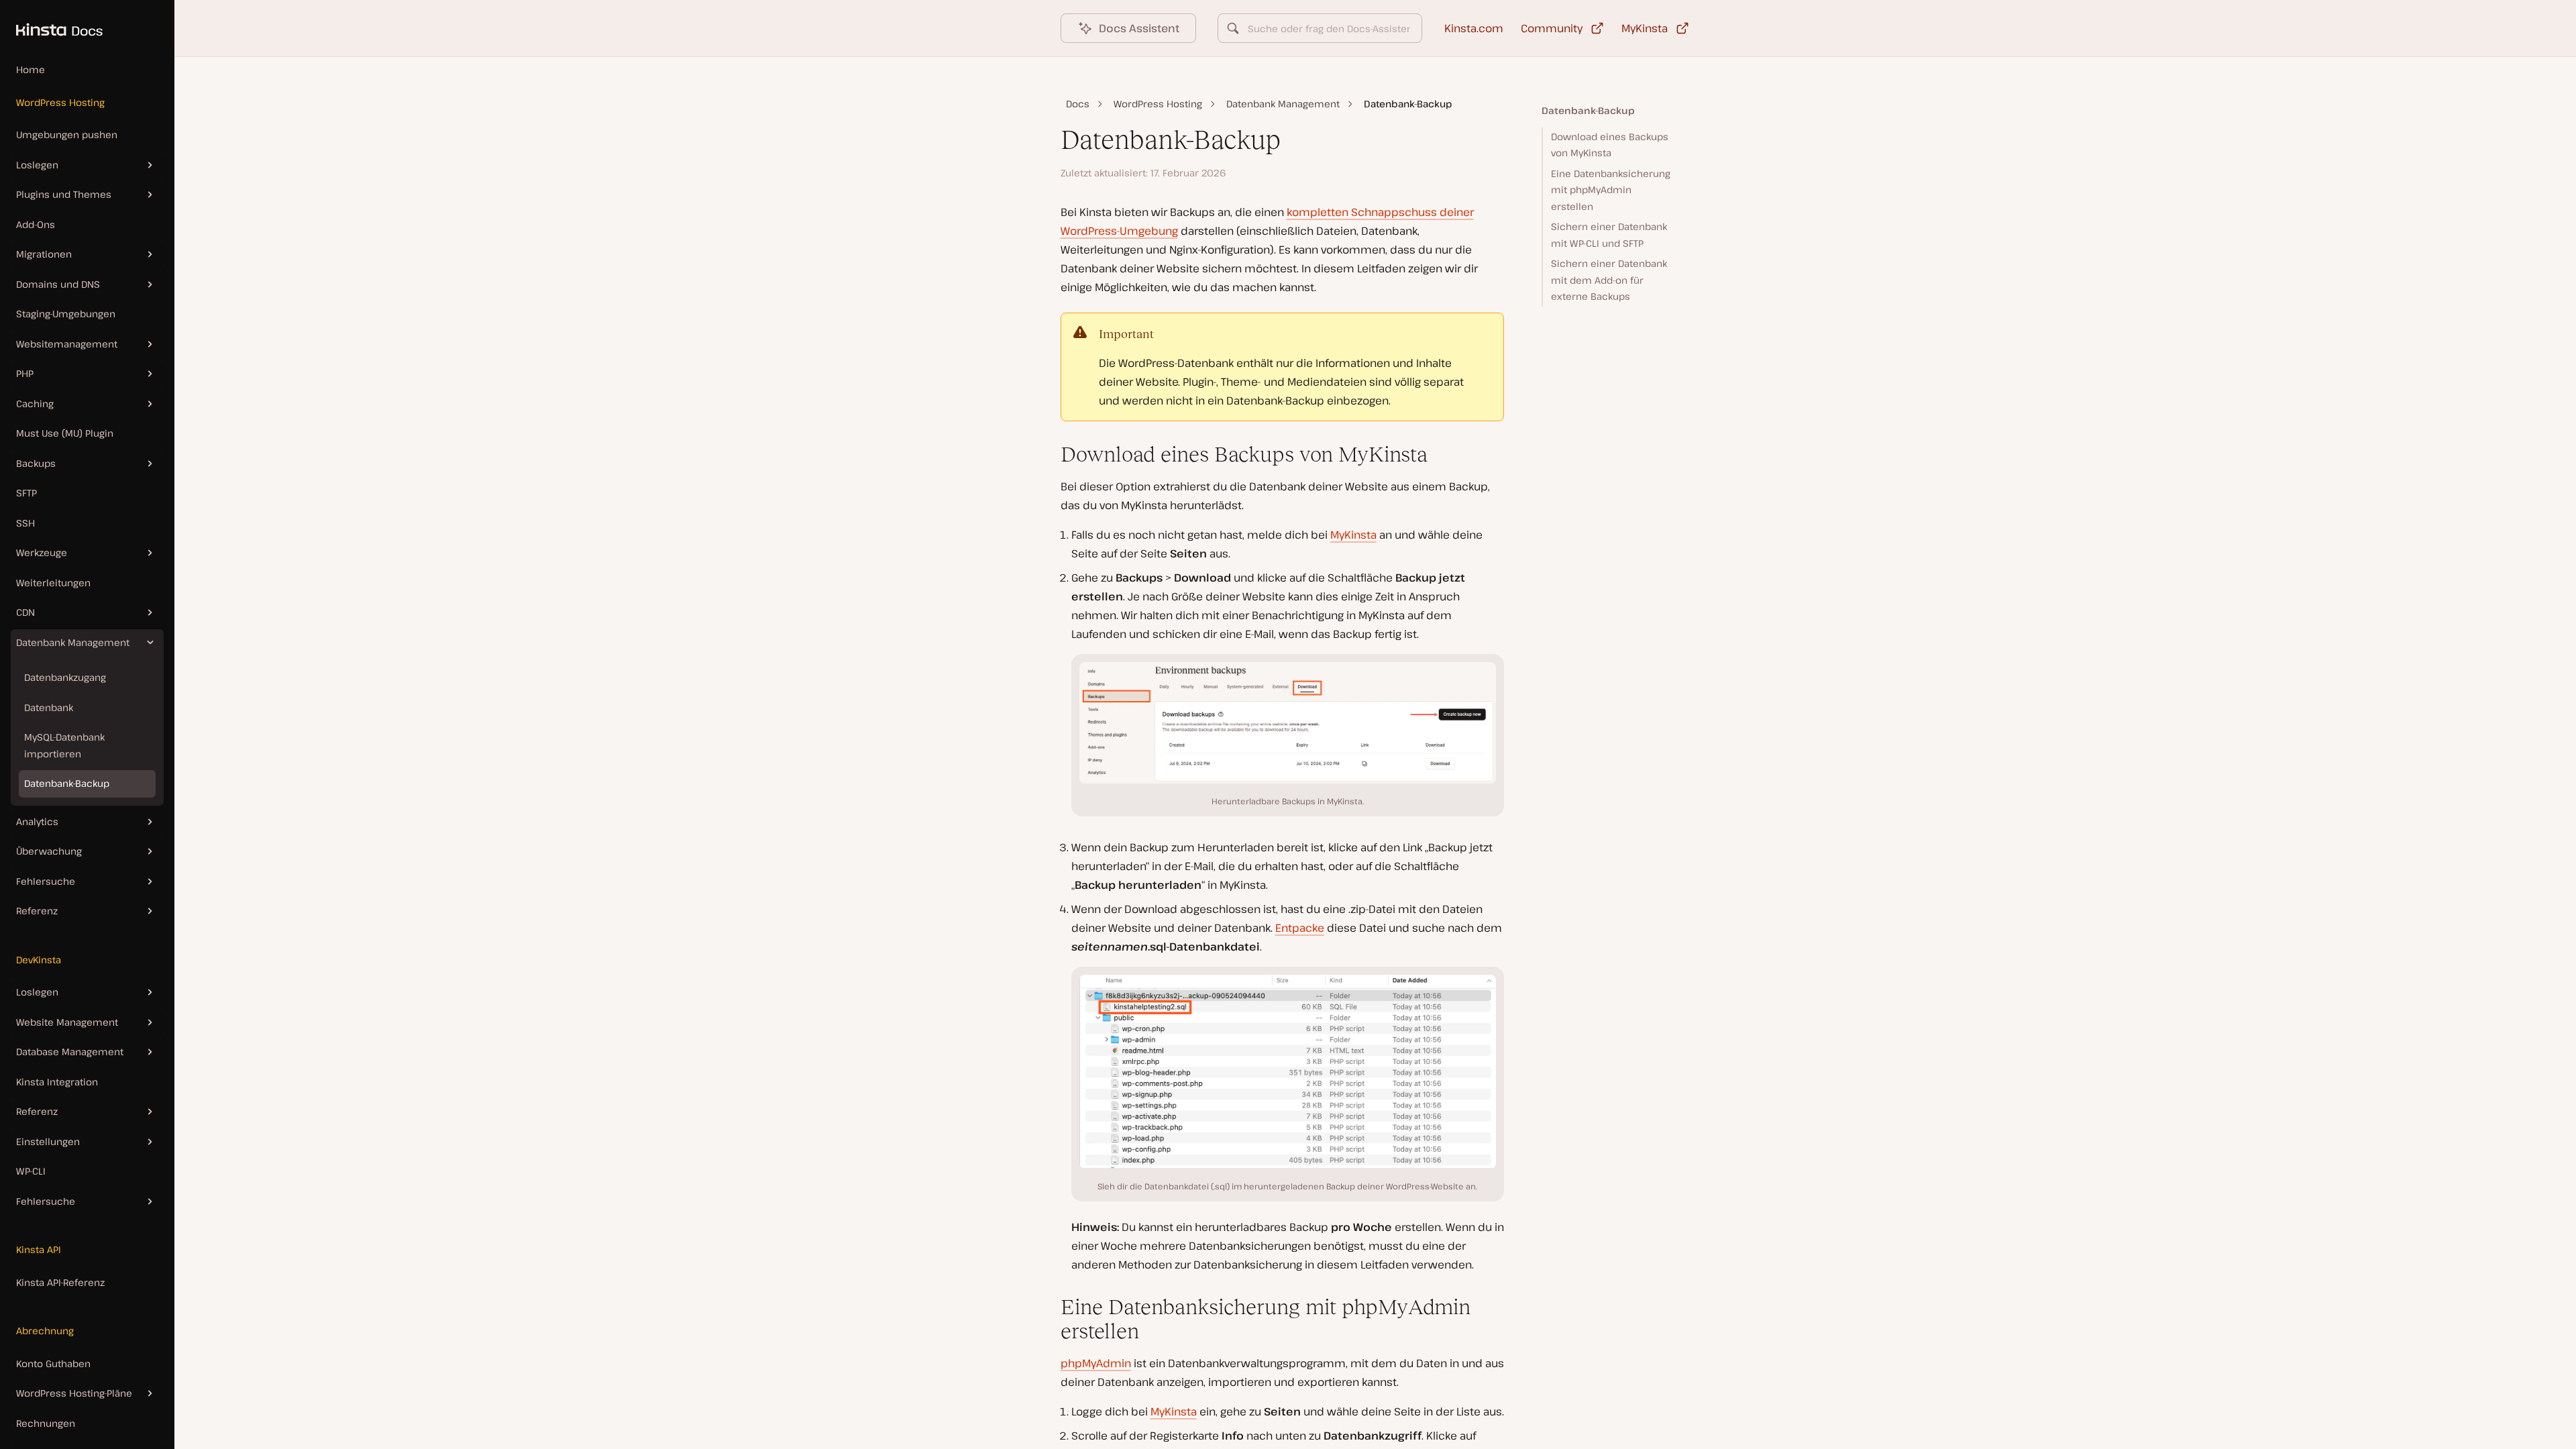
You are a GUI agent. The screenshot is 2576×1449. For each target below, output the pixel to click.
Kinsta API (39, 1249)
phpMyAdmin (1096, 1363)
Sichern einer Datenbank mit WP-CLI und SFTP (1609, 235)
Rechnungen (46, 1423)
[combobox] (1320, 28)
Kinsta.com (1474, 28)
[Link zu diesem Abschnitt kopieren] (1050, 454)
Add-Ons (36, 224)
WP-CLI (31, 1171)
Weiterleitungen (53, 583)
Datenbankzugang (65, 677)
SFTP (26, 493)
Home (31, 69)
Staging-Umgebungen (66, 314)
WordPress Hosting (60, 102)
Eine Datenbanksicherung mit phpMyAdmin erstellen (1611, 190)
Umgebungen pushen (67, 135)
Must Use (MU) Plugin (65, 433)
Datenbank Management (1283, 104)
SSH (25, 523)
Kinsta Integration (57, 1082)
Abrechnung (45, 1331)
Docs (1078, 104)
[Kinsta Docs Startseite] (51, 23)
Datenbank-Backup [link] (1408, 104)
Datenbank (49, 707)
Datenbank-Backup (67, 783)
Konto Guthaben (53, 1363)
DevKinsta (39, 960)
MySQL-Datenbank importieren (64, 745)
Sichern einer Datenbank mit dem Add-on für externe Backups (1609, 280)
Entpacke (1300, 928)
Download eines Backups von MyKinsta (1610, 145)
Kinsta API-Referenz (60, 1282)
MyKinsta (1353, 535)
